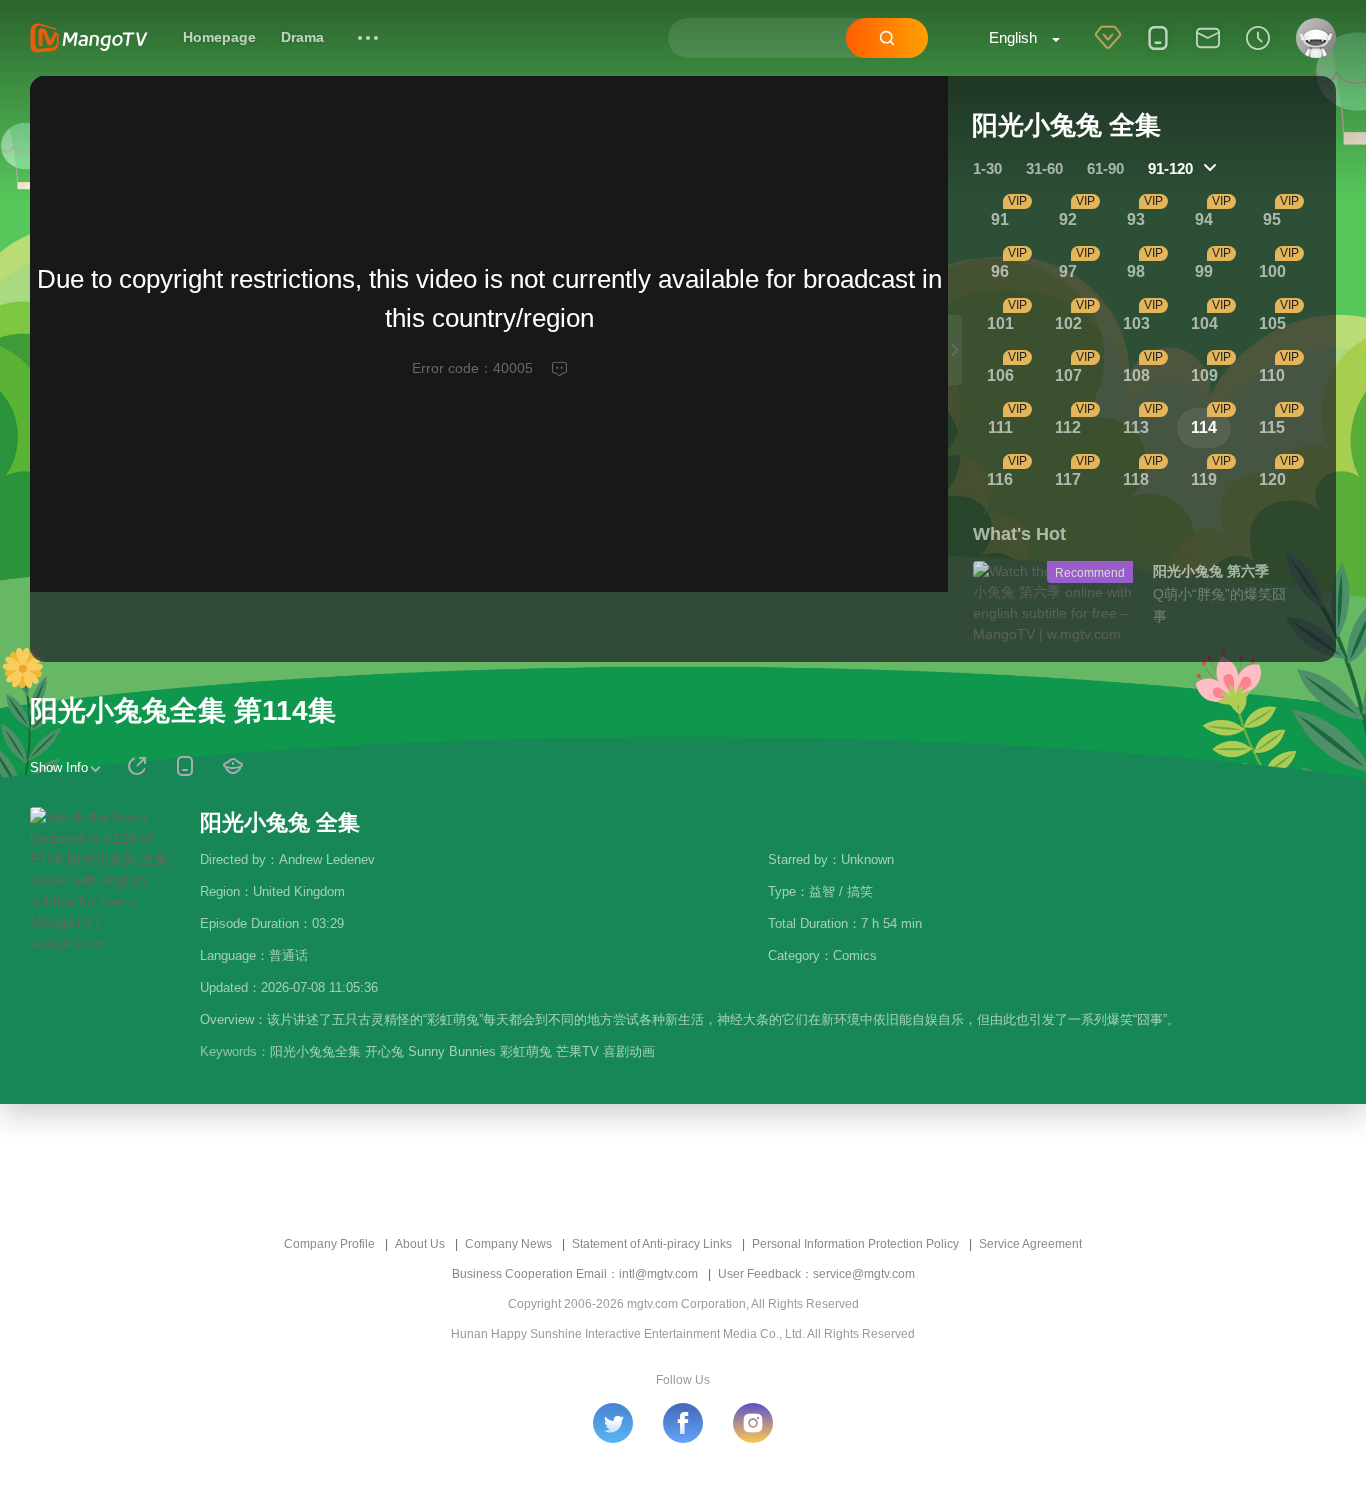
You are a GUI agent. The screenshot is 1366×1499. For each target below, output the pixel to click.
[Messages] (1208, 51)
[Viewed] (1258, 51)
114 (1204, 427)
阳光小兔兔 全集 (280, 822)
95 (1272, 219)
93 (1136, 219)
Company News (508, 1244)
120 (1272, 479)
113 (1136, 427)
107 (1068, 375)
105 (1272, 323)
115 (1272, 427)
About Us (420, 1244)
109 (1204, 375)
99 (1204, 271)
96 (1000, 271)
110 (1272, 375)
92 (1068, 219)
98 (1136, 271)
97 (1068, 271)
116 (1000, 479)
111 (1000, 427)
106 (1000, 375)
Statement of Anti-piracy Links (652, 1244)
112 (1068, 427)
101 (1000, 323)
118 (1136, 479)
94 (1204, 219)
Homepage (219, 37)
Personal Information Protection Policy (855, 1244)
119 (1204, 479)
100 (1272, 271)
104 (1204, 323)
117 (1068, 479)
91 (1000, 219)
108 (1136, 375)
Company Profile (329, 1244)
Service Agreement (1030, 1244)
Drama (302, 37)
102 (1068, 323)
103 (1136, 323)
